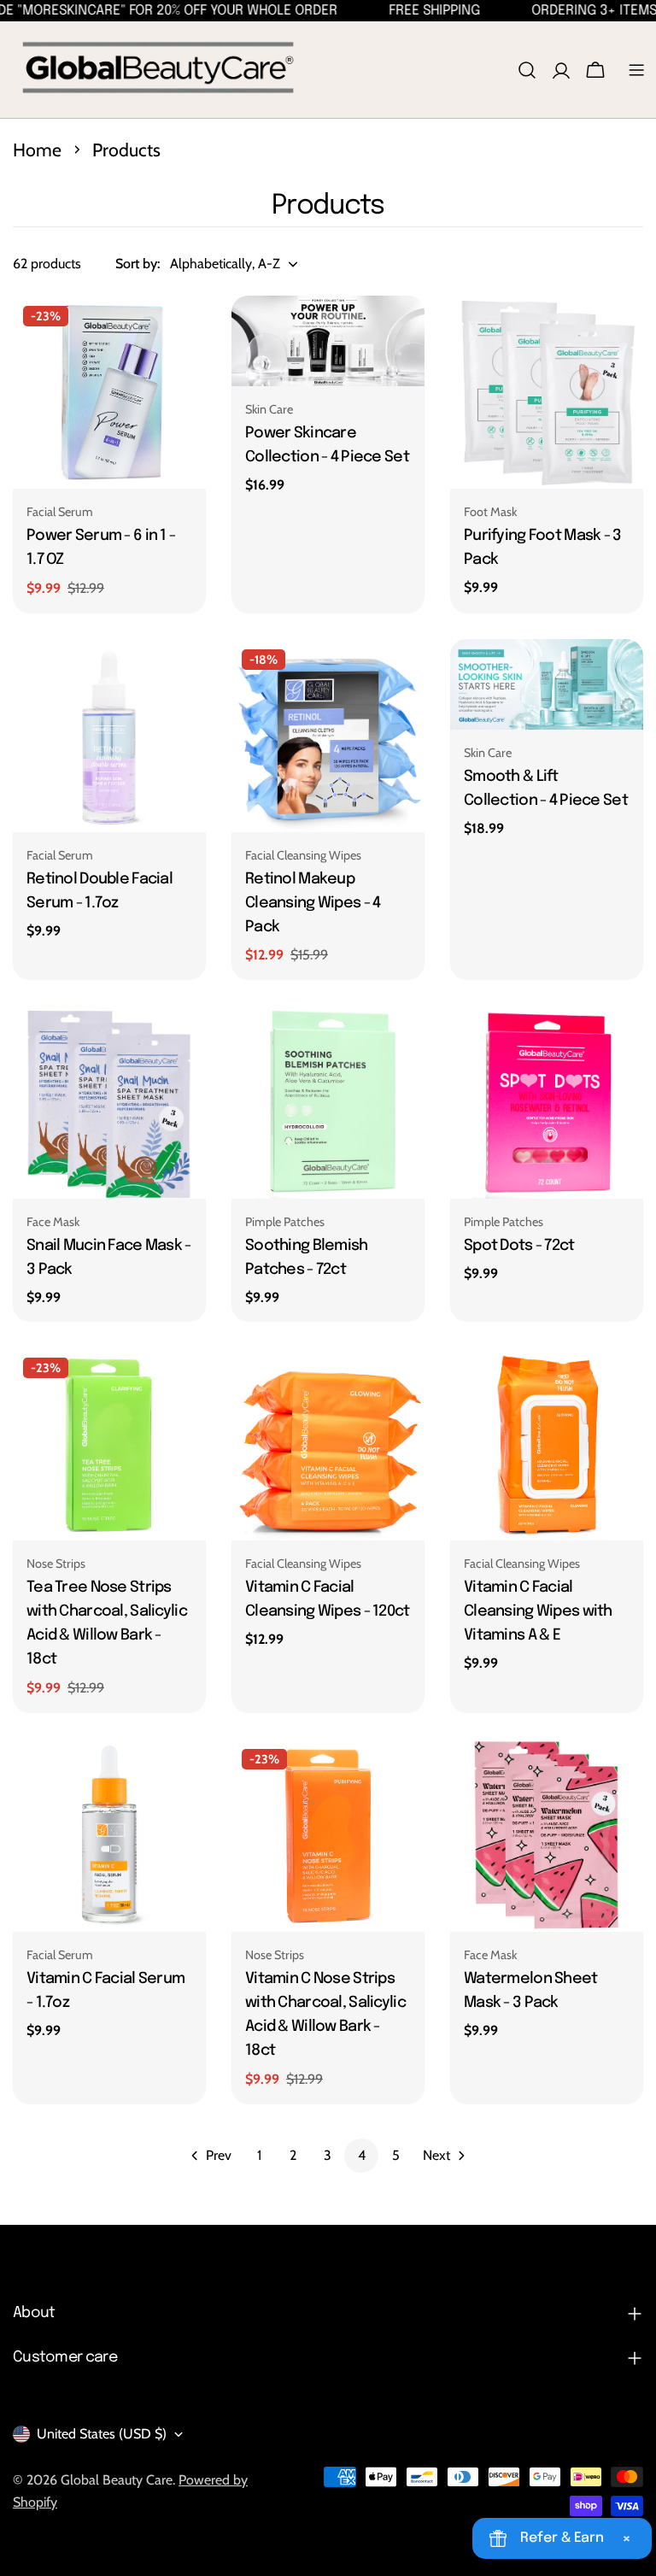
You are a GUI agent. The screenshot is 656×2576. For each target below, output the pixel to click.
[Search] (527, 70)
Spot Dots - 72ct (519, 1246)
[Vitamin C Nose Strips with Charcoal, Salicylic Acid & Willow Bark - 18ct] (328, 1835)
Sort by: (138, 264)
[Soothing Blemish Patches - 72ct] (328, 1102)
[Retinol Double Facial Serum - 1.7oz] (109, 736)
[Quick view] (181, 333)
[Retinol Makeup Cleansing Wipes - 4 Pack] (328, 736)
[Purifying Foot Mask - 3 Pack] (547, 392)
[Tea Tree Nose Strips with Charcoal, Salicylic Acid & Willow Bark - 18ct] (109, 1444)
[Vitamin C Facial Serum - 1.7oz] (109, 1835)
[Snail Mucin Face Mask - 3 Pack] (109, 1102)
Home (37, 150)
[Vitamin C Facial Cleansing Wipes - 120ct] (328, 1444)
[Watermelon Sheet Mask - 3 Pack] (547, 1835)
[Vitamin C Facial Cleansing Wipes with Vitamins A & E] (547, 1444)
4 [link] (362, 2155)
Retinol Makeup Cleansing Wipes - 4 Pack (313, 903)
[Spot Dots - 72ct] (547, 1102)
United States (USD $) (102, 2434)
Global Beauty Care (117, 2480)
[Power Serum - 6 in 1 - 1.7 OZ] (109, 392)
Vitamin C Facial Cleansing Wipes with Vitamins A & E (538, 1611)
